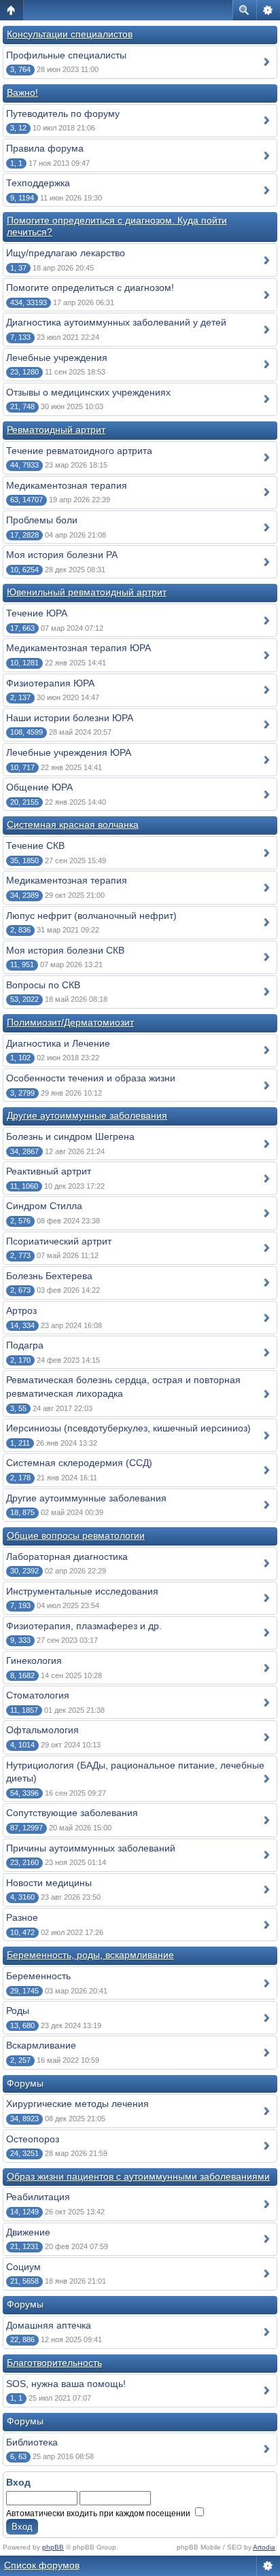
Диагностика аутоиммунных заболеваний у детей (116, 322)
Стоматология (38, 1695)
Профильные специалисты (66, 55)
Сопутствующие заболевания (72, 1813)
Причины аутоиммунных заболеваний (91, 1848)
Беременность (38, 1976)
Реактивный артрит (49, 1171)
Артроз (21, 1310)
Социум (23, 2267)
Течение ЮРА (37, 613)
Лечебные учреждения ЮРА (69, 752)
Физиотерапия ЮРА (50, 683)
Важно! (22, 92)
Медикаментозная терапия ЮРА (78, 648)
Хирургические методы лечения (77, 2104)
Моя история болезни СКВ (65, 950)
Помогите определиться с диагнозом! (90, 288)
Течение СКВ (35, 846)
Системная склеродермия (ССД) (79, 1463)
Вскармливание (41, 2045)
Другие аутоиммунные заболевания (87, 1115)
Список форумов (42, 2565)
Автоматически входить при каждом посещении (99, 2513)
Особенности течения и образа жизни (91, 1078)
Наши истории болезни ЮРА (70, 718)
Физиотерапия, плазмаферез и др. (84, 1626)
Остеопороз (33, 2139)
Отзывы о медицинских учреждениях (88, 392)
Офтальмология (42, 1730)
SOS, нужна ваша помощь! (66, 2384)
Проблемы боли (42, 520)
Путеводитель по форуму (63, 114)
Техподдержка (38, 183)
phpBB (53, 2547)
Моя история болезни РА (62, 555)
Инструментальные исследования (82, 1591)
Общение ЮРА (39, 787)
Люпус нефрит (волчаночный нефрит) (91, 916)
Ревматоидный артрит (56, 430)
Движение (28, 2232)
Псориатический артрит (59, 1241)
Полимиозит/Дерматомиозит (70, 1022)
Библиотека (32, 2442)
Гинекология (34, 1660)
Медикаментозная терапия (67, 485)
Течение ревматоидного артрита (79, 451)
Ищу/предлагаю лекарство (66, 253)
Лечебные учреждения (57, 358)
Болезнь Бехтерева (49, 1276)
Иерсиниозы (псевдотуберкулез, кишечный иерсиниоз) (128, 1428)
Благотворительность (54, 2363)
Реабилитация (38, 2197)
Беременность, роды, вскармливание (90, 1955)
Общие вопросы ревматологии (76, 1535)
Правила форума (45, 148)
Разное (22, 1917)
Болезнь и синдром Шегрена (70, 1136)
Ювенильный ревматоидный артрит (87, 592)
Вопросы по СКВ (43, 985)
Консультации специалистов (70, 34)
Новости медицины (49, 1883)
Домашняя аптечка (49, 2325)
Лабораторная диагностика (67, 1556)
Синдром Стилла (44, 1206)
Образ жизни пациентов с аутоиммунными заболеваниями (138, 2176)
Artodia (264, 2547)
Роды (18, 2011)
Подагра (25, 1345)
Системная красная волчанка (73, 824)
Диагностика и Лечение (58, 1043)
